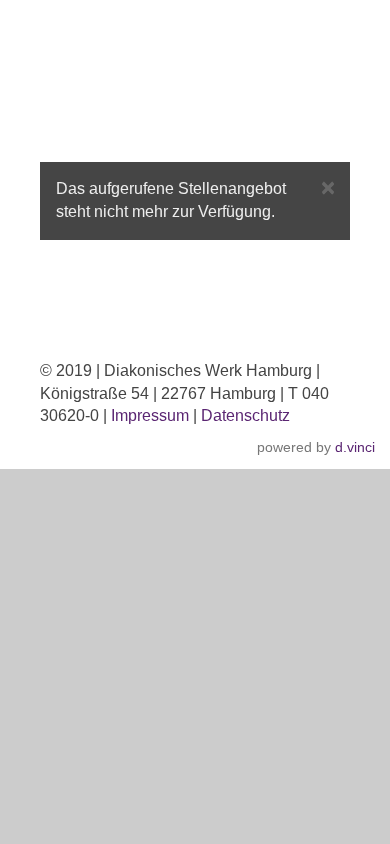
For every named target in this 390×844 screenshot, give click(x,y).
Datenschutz (245, 415)
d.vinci (355, 447)
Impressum (150, 415)
